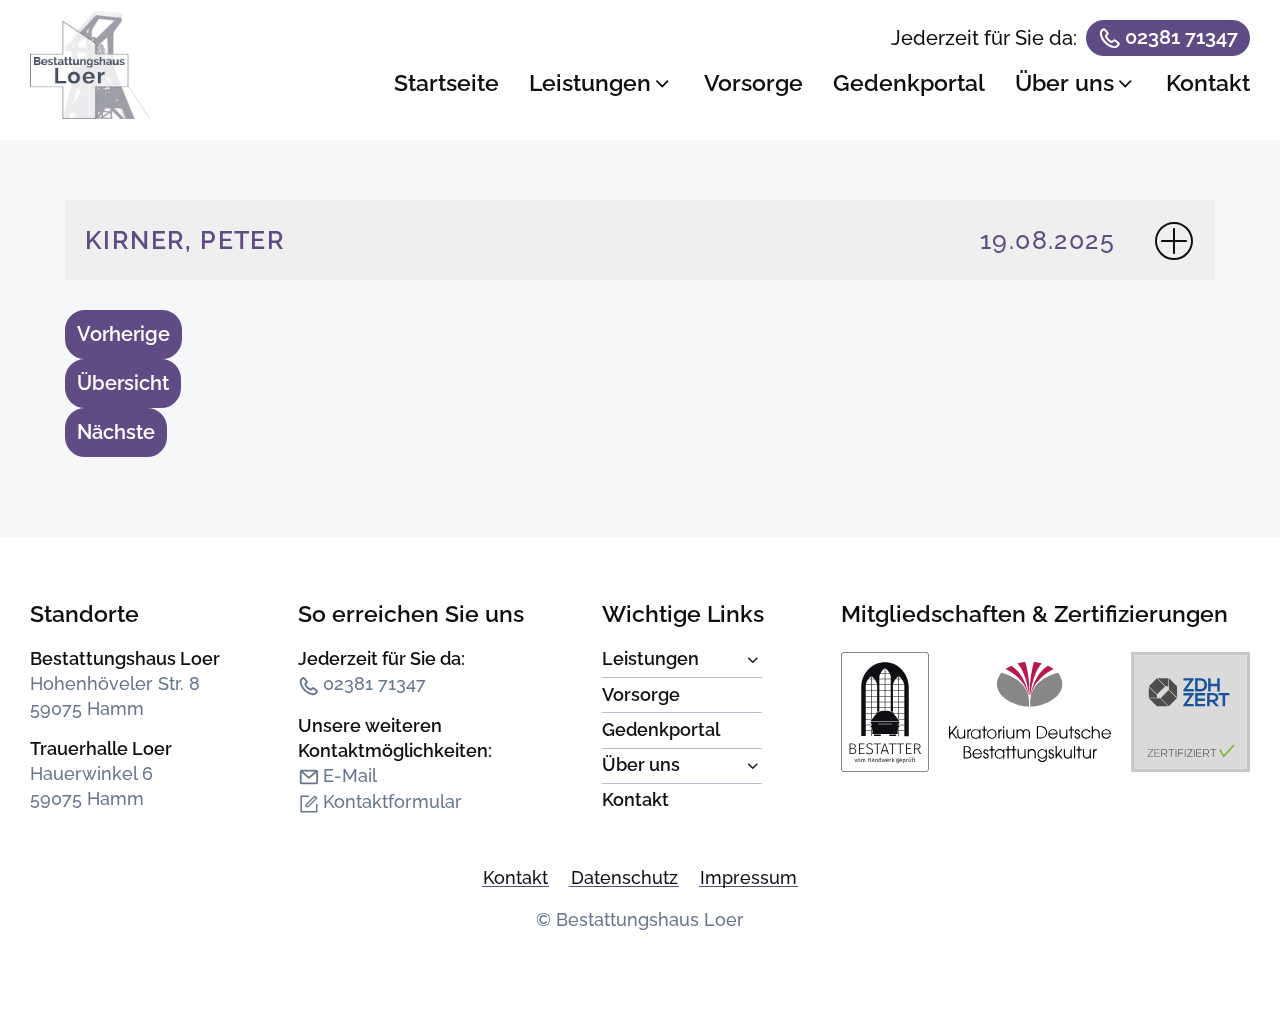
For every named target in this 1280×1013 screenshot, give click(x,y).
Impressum (748, 878)
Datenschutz (624, 878)
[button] (601, 83)
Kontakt (635, 800)
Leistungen (682, 660)
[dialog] (822, 70)
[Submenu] (673, 663)
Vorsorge (641, 695)
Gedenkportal (661, 730)
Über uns (682, 766)
